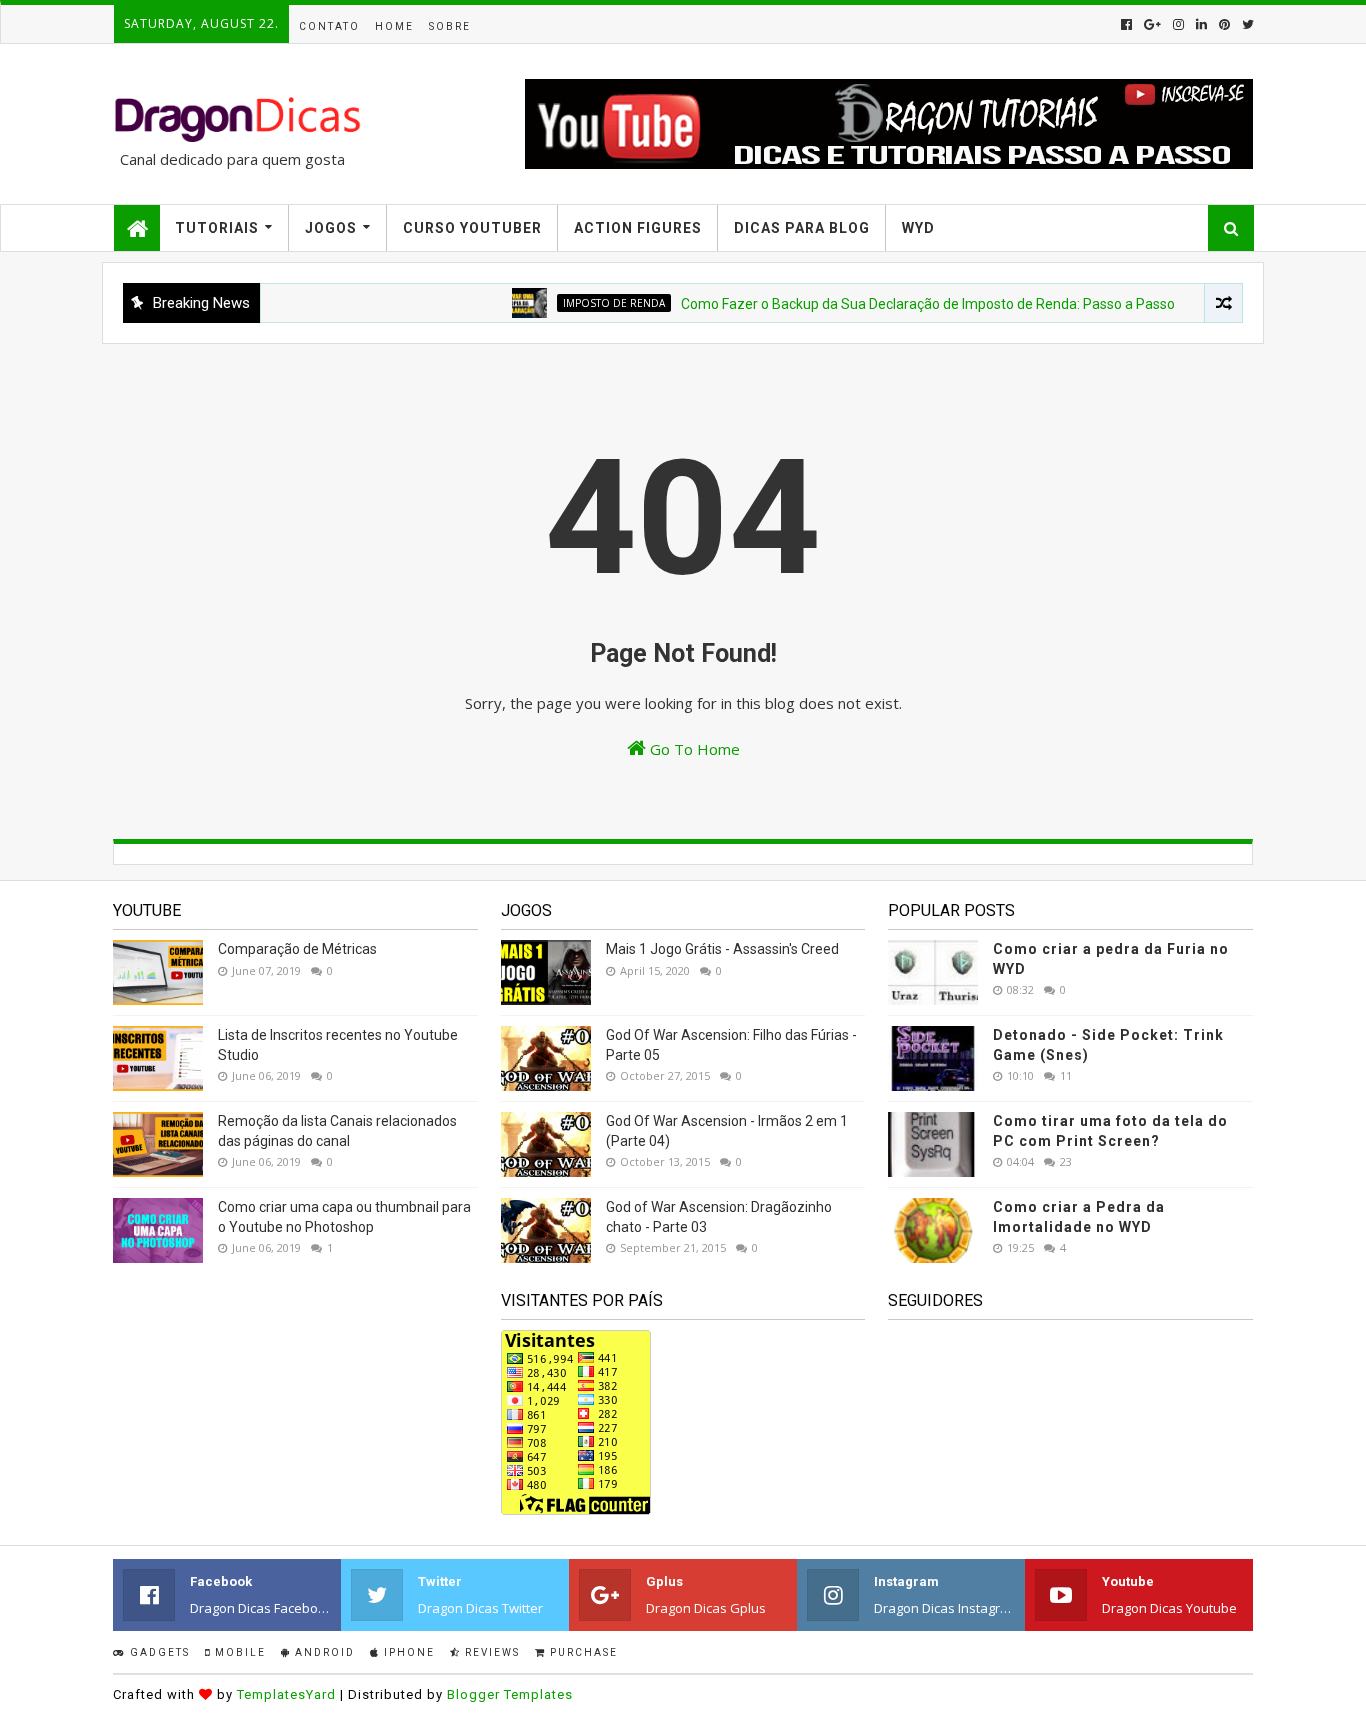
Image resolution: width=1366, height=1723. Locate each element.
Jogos (331, 228)
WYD (918, 228)
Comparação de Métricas (297, 949)
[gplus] (1152, 24)
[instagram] (1178, 24)
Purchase (582, 1652)
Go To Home (693, 749)
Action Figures (638, 228)
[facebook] (1126, 24)
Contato (329, 26)
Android (323, 1652)
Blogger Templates (510, 1694)
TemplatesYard (286, 1694)
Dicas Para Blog (802, 228)
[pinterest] (1224, 24)
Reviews (490, 1652)
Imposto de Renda (589, 303)
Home (394, 26)
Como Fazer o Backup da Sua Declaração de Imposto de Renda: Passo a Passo (903, 304)
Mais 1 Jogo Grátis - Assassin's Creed (722, 949)
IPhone (407, 1652)
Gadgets (158, 1652)
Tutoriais (217, 228)
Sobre (450, 26)
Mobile (238, 1652)
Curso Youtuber (472, 228)
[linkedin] (1201, 24)
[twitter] (1246, 24)
